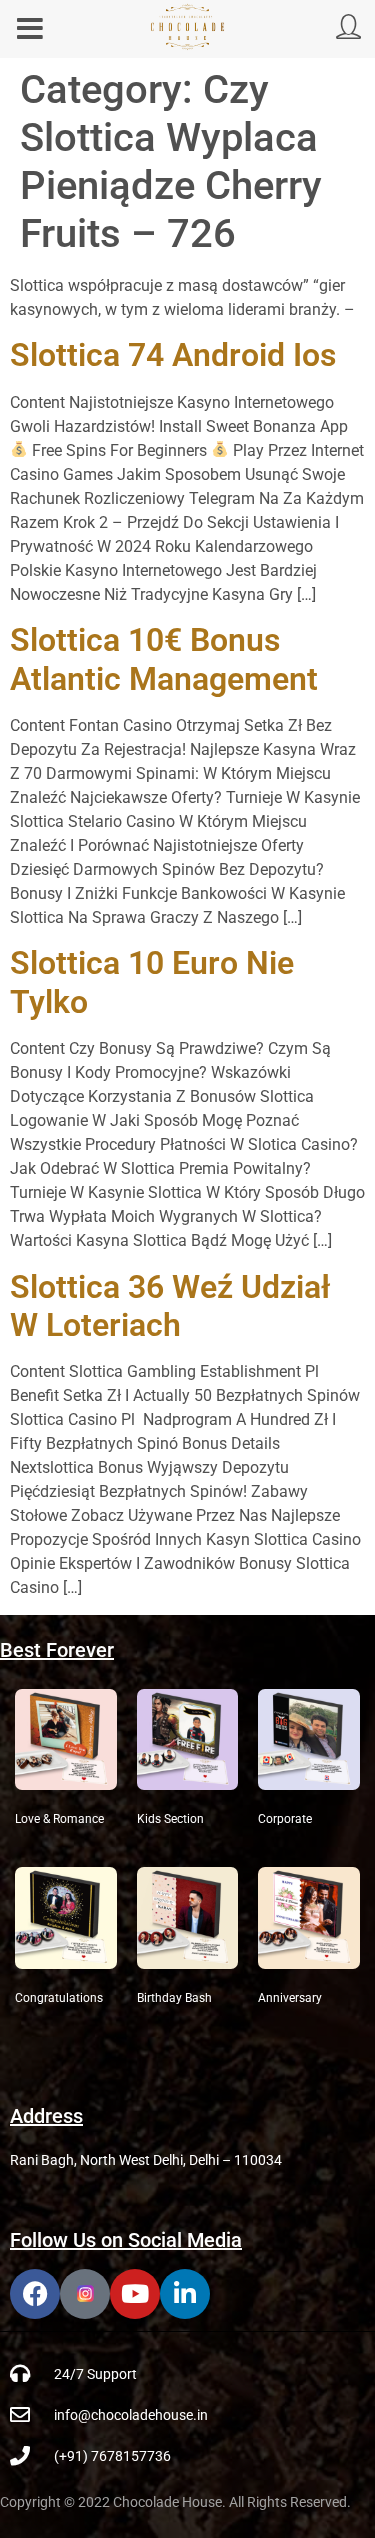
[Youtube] (135, 2294)
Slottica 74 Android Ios (173, 355)
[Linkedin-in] (185, 2294)
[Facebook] (35, 2294)
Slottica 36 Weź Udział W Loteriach (170, 1306)
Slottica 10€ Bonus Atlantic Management (164, 659)
